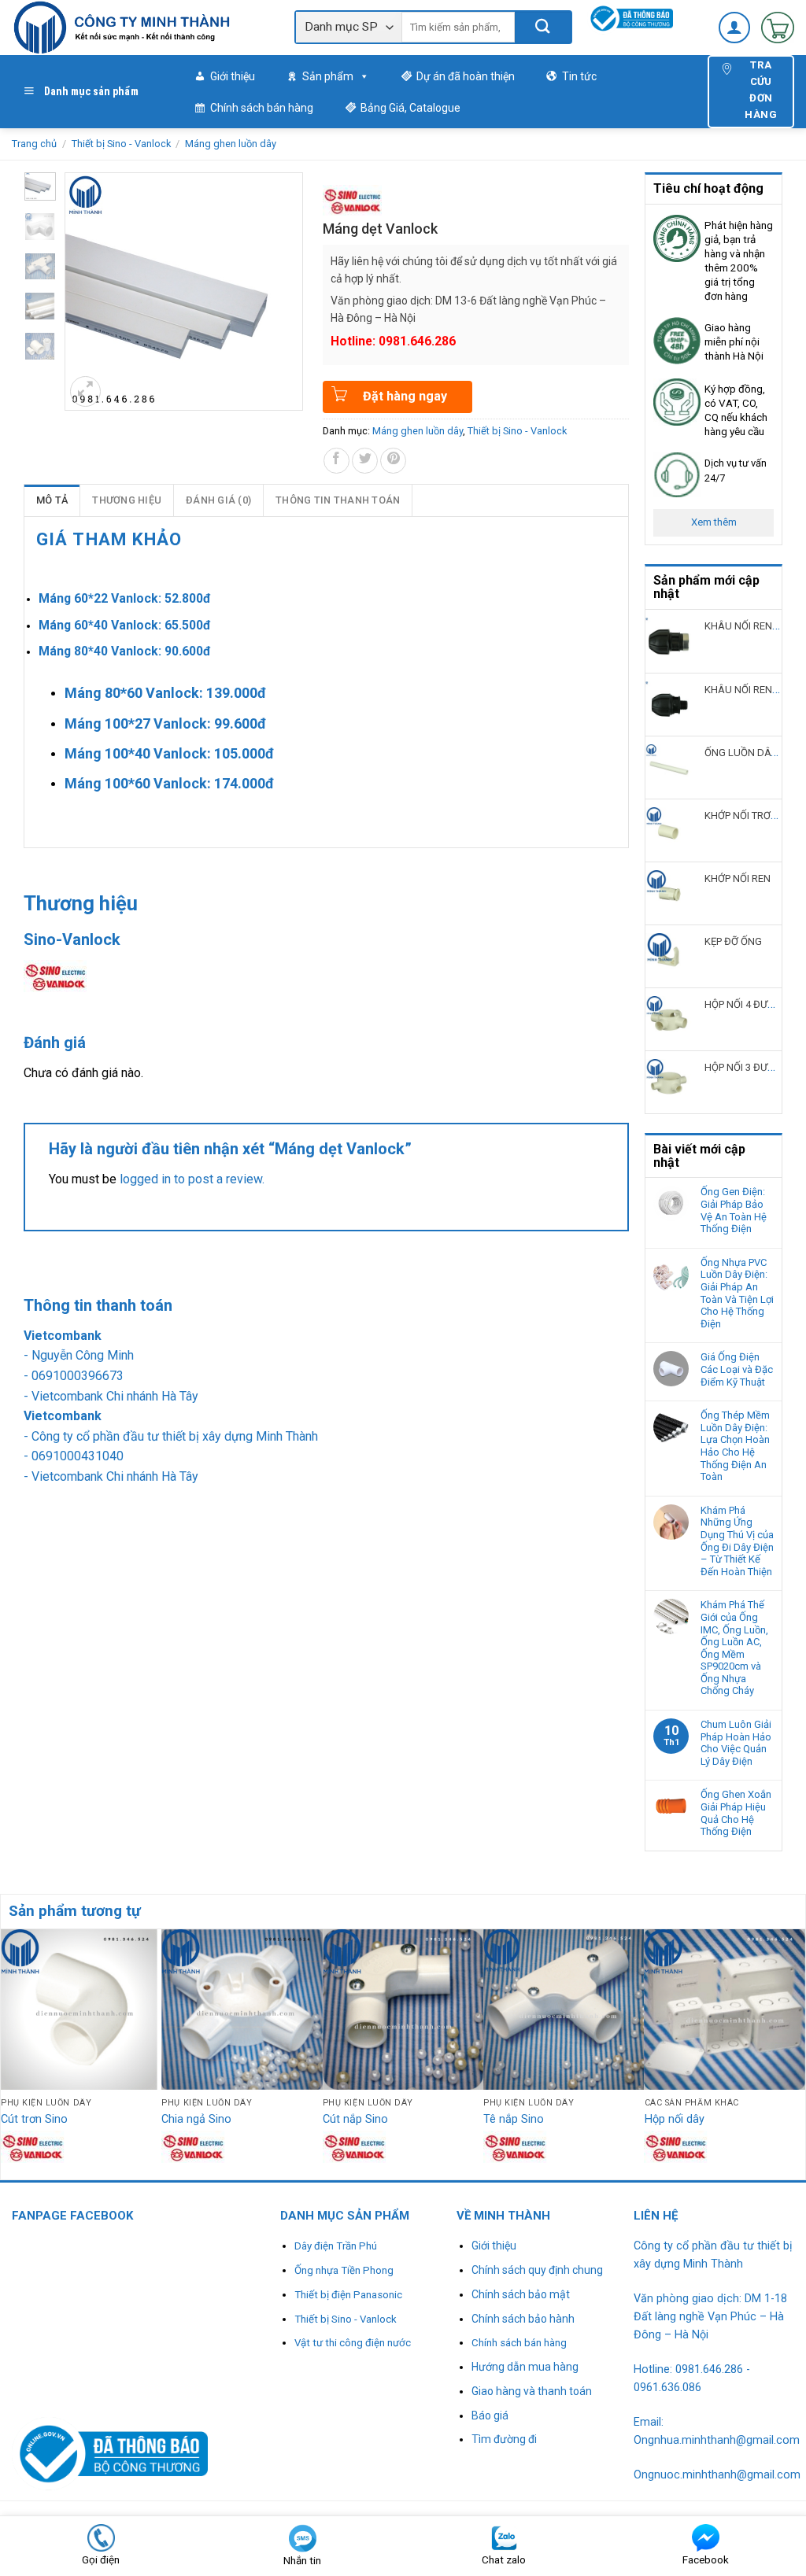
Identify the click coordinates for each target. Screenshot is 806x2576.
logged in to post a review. (192, 1179)
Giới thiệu (233, 76)
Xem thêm (714, 522)
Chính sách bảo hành (523, 2319)
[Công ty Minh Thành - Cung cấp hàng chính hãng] (141, 28)
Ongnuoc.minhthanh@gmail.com (717, 2475)
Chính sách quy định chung (537, 2270)
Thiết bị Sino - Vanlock (121, 144)
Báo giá (490, 2415)
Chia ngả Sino (196, 2119)
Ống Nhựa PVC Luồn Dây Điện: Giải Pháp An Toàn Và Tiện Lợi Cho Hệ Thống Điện (737, 1293)
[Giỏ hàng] (778, 28)
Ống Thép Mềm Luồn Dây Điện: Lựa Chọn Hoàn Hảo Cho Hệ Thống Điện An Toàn (735, 1446)
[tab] (52, 500)
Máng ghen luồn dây (231, 144)
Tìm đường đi (504, 2439)
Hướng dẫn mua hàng (525, 2367)
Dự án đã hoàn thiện (466, 76)
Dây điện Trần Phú (336, 2246)
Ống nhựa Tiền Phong (344, 2270)
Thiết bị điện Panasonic (348, 2295)
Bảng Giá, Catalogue (410, 108)
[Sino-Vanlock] (352, 200)
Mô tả (52, 500)
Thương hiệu (127, 500)
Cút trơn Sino (34, 2119)
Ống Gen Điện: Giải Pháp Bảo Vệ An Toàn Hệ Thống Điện (734, 1210)
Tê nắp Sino (514, 2119)
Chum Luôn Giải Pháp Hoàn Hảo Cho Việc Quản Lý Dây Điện (736, 1743)
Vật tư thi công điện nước (353, 2343)
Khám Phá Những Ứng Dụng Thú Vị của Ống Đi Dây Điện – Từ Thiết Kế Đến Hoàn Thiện (737, 1541)
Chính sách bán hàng (262, 108)
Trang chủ (34, 144)
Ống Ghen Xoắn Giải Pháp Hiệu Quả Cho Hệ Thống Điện (736, 1813)
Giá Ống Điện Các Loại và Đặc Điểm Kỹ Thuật (737, 1369)
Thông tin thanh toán (338, 500)
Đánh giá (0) (218, 500)
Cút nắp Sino (355, 2119)
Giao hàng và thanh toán (532, 2391)
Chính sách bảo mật (521, 2294)
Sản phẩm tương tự (75, 1911)
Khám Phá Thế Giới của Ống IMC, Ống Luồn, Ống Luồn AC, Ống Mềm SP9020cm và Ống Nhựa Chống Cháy (734, 1648)
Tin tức (579, 76)
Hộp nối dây (675, 2119)
